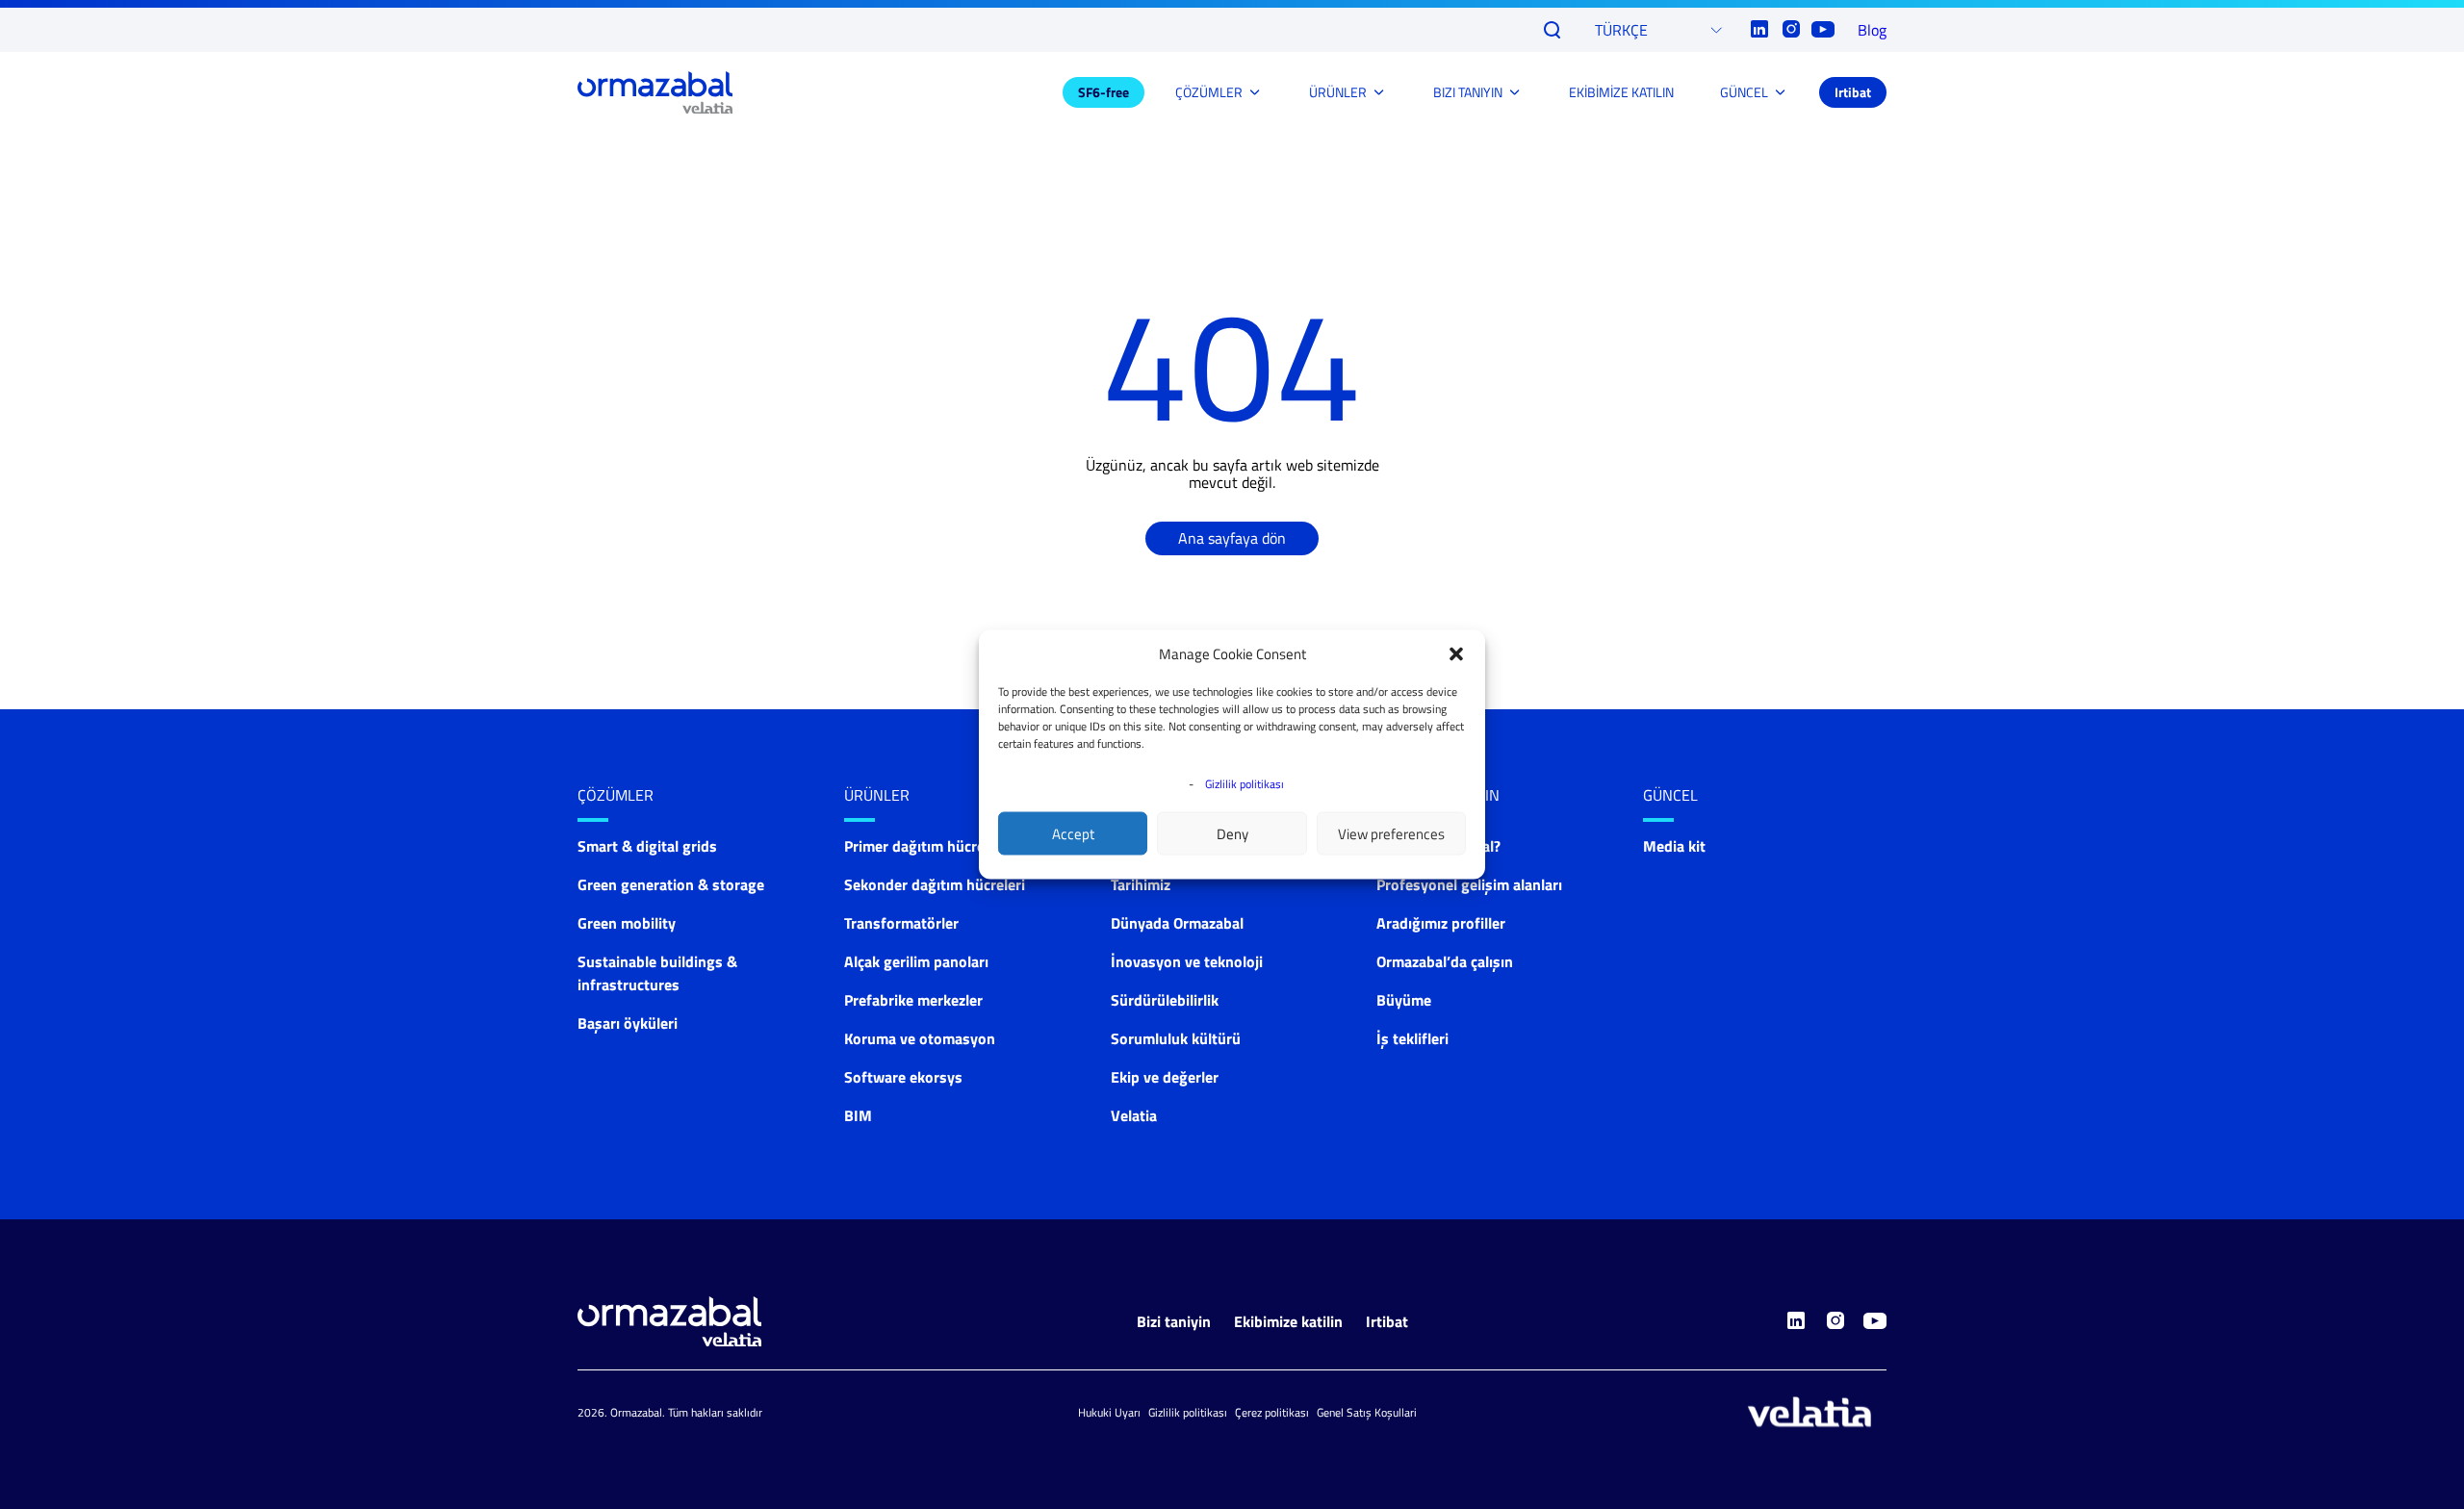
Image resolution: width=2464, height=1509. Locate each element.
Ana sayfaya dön (1232, 538)
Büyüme (1404, 1000)
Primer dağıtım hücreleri (925, 846)
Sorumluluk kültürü (1176, 1038)
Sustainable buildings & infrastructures (657, 973)
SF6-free (1104, 92)
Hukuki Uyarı (1109, 1412)
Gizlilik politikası (1245, 784)
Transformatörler (901, 923)
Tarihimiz (1141, 884)
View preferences (1391, 833)
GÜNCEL (1744, 92)
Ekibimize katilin (1288, 1321)
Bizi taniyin (1174, 1321)
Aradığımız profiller (1441, 923)
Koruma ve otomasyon (920, 1038)
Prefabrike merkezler (913, 1000)
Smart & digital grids (647, 846)
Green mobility (627, 923)
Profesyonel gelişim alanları (1469, 884)
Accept (1073, 833)
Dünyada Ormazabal (1177, 923)
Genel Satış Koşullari (1367, 1412)
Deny (1232, 833)
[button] (1456, 654)
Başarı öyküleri (628, 1023)
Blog (1872, 30)
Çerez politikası (1272, 1412)
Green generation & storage (671, 884)
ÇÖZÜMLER (1209, 92)
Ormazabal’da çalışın (1445, 961)
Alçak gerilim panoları (916, 961)
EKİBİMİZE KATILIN (1621, 92)
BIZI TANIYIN (1468, 92)
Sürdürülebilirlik (1165, 1000)
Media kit (1674, 846)
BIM (858, 1115)
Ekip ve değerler (1165, 1077)
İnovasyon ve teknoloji (1187, 961)
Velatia (1134, 1115)
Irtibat (1853, 92)
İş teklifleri (1412, 1038)
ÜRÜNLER (1338, 92)
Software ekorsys (903, 1077)
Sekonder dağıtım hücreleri (935, 884)
